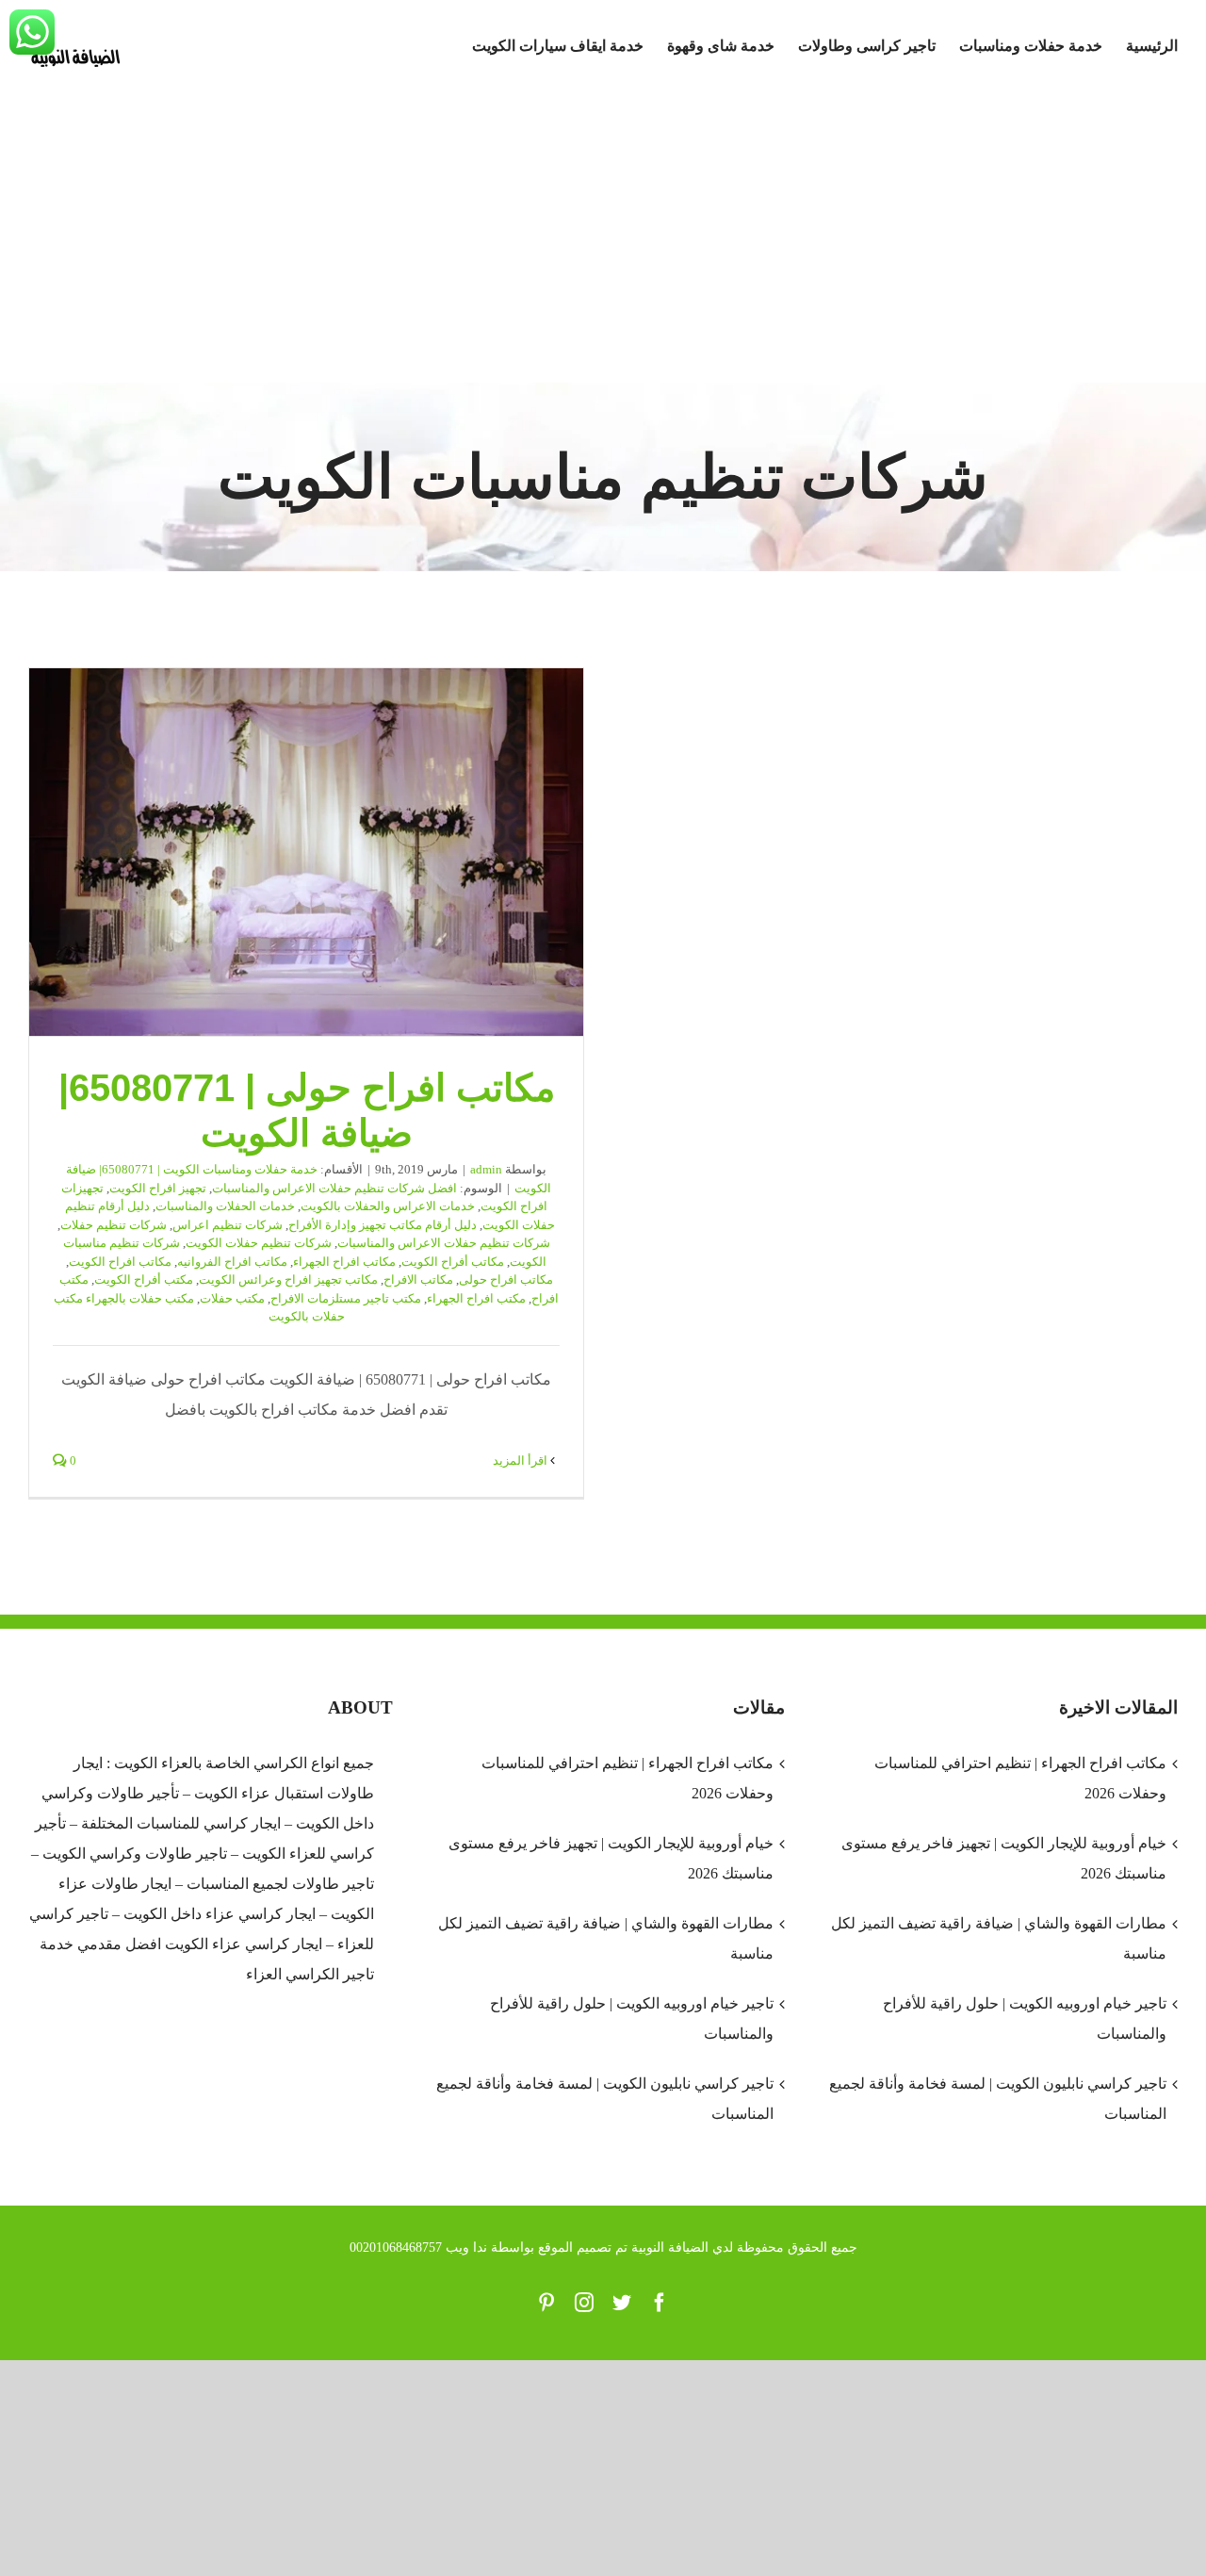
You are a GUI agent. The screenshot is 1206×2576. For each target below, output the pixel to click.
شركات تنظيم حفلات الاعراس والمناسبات (444, 1243)
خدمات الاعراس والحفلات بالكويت (388, 1206)
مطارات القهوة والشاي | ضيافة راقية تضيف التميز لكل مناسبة (606, 1938)
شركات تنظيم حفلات (114, 1225)
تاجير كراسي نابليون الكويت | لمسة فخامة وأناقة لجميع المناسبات (605, 2099)
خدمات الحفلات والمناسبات (225, 1206)
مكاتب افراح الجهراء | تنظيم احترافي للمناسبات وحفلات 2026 (627, 1778)
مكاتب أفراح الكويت (453, 1262)
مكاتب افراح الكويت (120, 1262)
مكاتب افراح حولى (506, 1280)
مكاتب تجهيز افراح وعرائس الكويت (288, 1280)
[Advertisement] (603, 241)
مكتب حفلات (232, 1298)
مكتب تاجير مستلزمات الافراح (346, 1298)
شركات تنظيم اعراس (228, 1225)
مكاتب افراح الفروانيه (232, 1262)
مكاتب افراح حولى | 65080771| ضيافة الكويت (306, 853)
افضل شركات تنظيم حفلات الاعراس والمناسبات (334, 1188)
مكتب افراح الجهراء (476, 1298)
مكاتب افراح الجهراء (344, 1262)
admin (486, 1169)
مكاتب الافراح (418, 1280)
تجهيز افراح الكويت (158, 1188)
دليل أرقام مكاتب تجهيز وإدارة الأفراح (383, 1225)
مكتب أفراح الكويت (144, 1280)
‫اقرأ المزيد (522, 1460)
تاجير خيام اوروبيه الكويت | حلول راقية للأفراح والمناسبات (632, 2018)
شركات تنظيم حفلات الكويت (259, 1243)
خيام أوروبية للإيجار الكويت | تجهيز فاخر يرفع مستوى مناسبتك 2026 (611, 1858)
